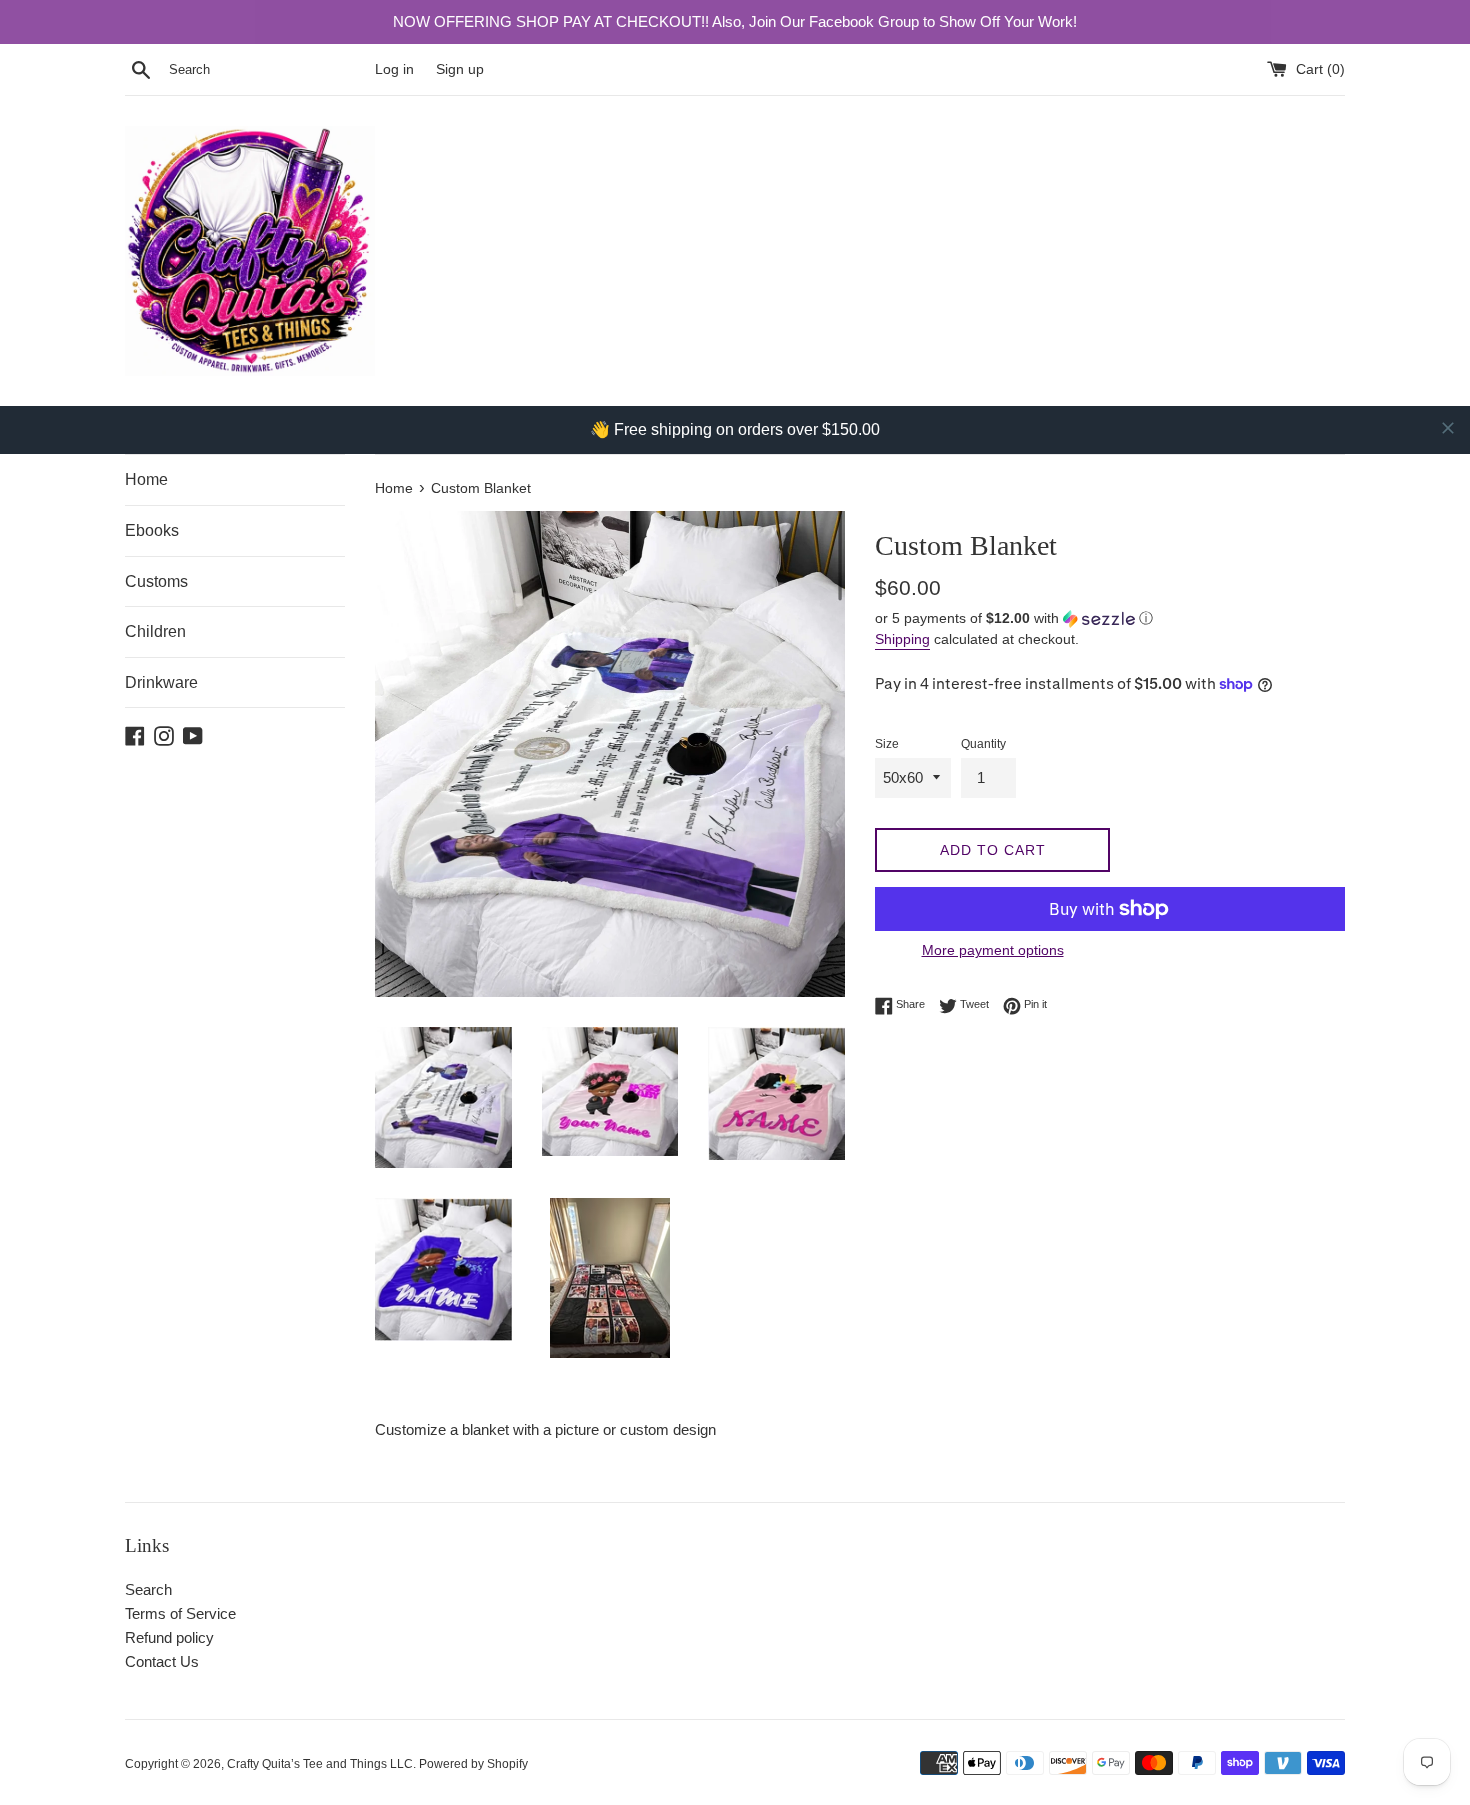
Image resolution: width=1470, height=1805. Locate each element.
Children (155, 631)
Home (146, 479)
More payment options (993, 950)
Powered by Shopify (473, 1764)
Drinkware (161, 682)
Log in (394, 69)
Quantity (983, 744)
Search (148, 1589)
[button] (1110, 618)
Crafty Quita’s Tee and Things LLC (320, 1764)
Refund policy (169, 1637)
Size (887, 744)
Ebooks (152, 530)
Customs (156, 581)
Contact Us (162, 1661)
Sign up (460, 69)
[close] (1448, 428)
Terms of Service (180, 1613)
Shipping (902, 639)
